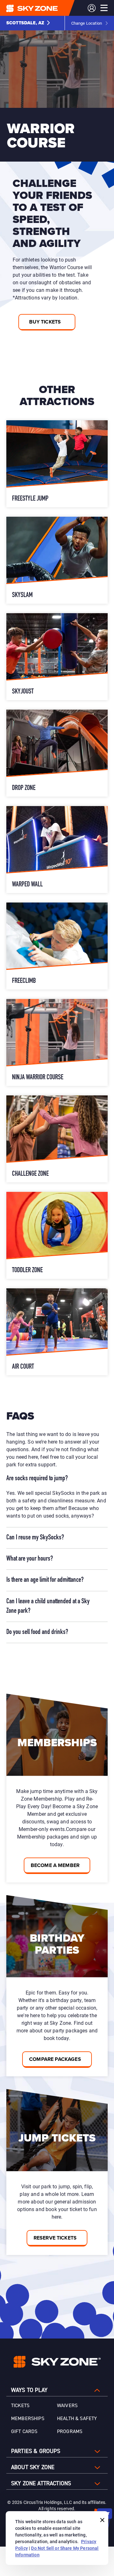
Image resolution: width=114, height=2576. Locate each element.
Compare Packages (55, 2059)
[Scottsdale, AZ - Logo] (45, 8)
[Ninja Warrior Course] (57, 1042)
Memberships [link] (28, 2419)
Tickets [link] (20, 2406)
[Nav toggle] (104, 8)
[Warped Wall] (57, 850)
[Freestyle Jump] (57, 464)
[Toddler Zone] (57, 1235)
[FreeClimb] (57, 946)
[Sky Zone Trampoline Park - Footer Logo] (57, 2362)
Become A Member (55, 1865)
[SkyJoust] (57, 657)
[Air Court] (57, 1332)
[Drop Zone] (57, 753)
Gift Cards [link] (24, 2431)
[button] (28, 23)
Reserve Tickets (55, 2238)
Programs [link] (70, 2431)
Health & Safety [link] (77, 2419)
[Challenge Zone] (57, 1139)
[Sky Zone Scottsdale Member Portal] (92, 8)
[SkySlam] (57, 560)
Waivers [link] (67, 2406)
